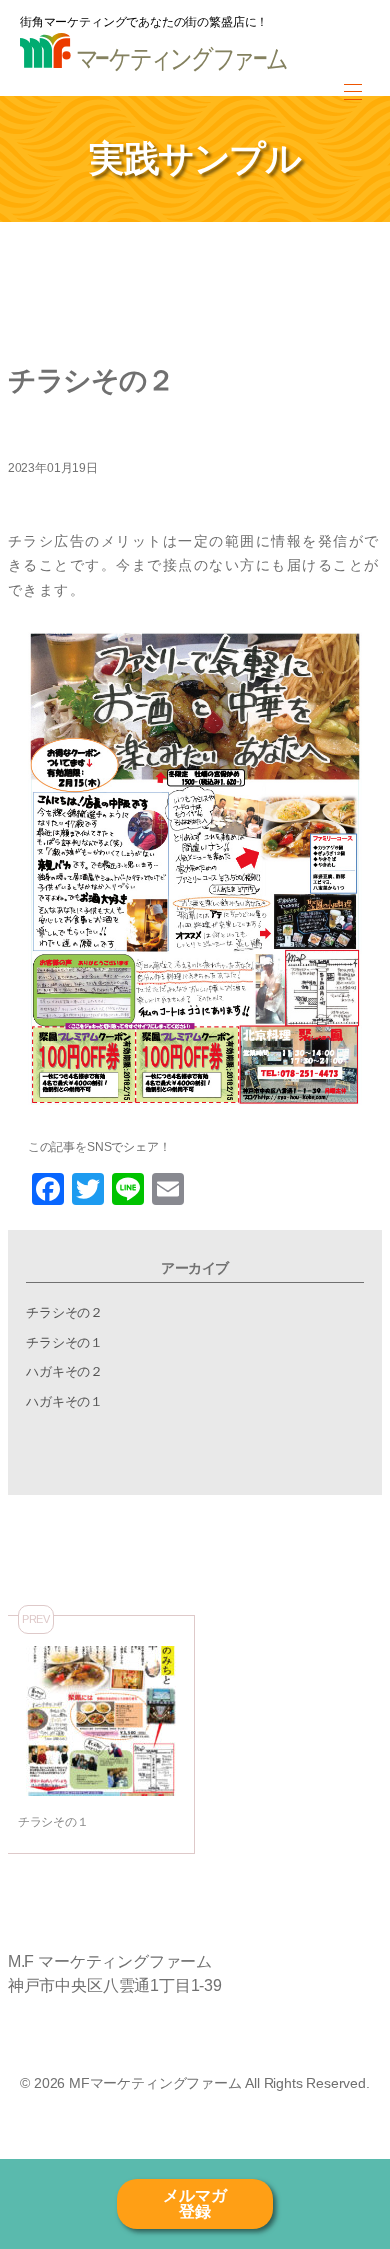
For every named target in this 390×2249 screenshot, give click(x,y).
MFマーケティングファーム (155, 2083)
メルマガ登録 (194, 2203)
